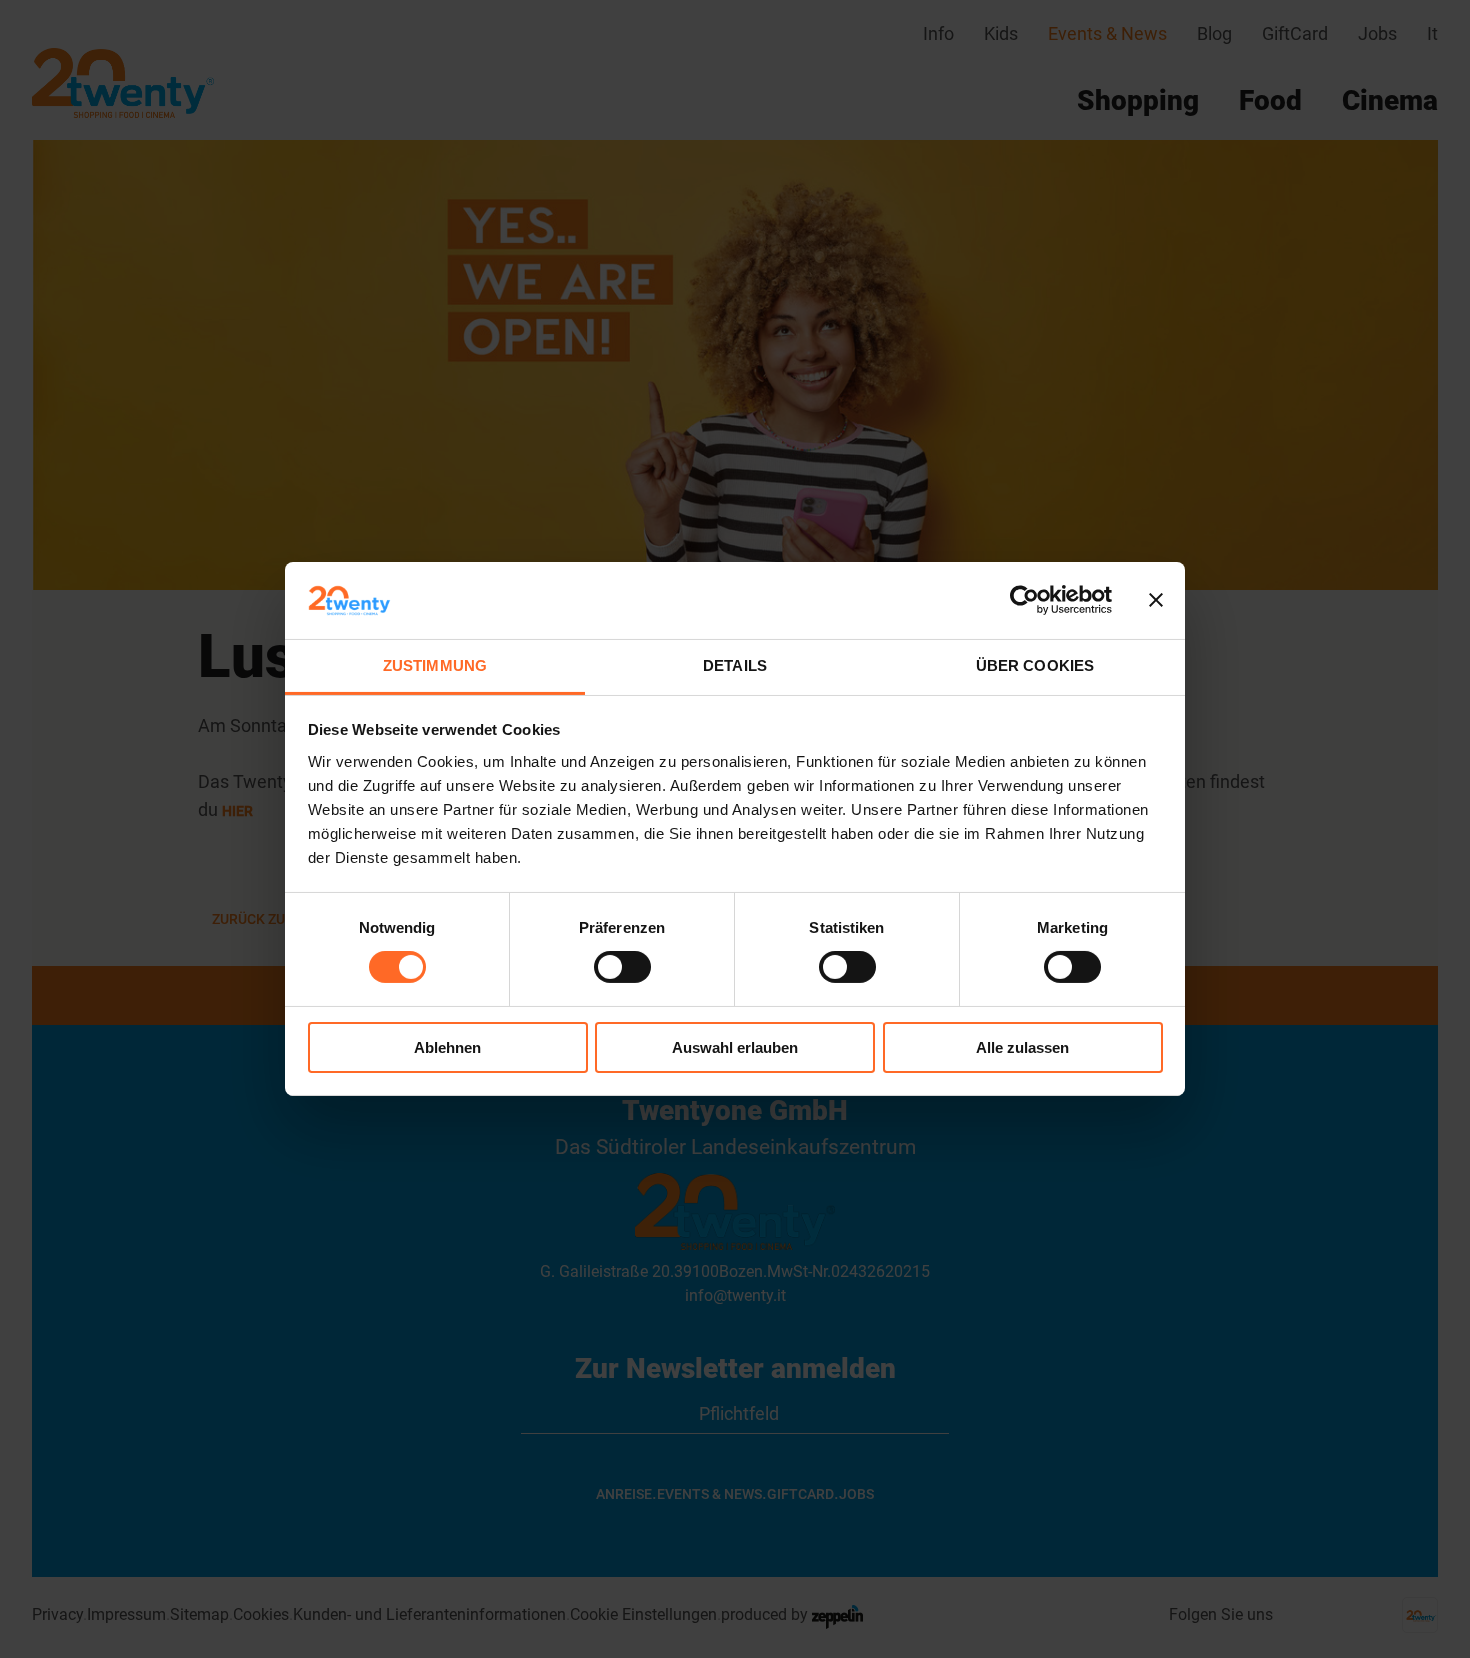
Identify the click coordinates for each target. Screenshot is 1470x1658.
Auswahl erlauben (735, 1047)
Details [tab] (735, 665)
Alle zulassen (1022, 1047)
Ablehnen (447, 1047)
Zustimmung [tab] (435, 665)
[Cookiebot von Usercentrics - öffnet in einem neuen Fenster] (1024, 600)
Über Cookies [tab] (1035, 665)
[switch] (622, 967)
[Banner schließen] (1156, 600)
